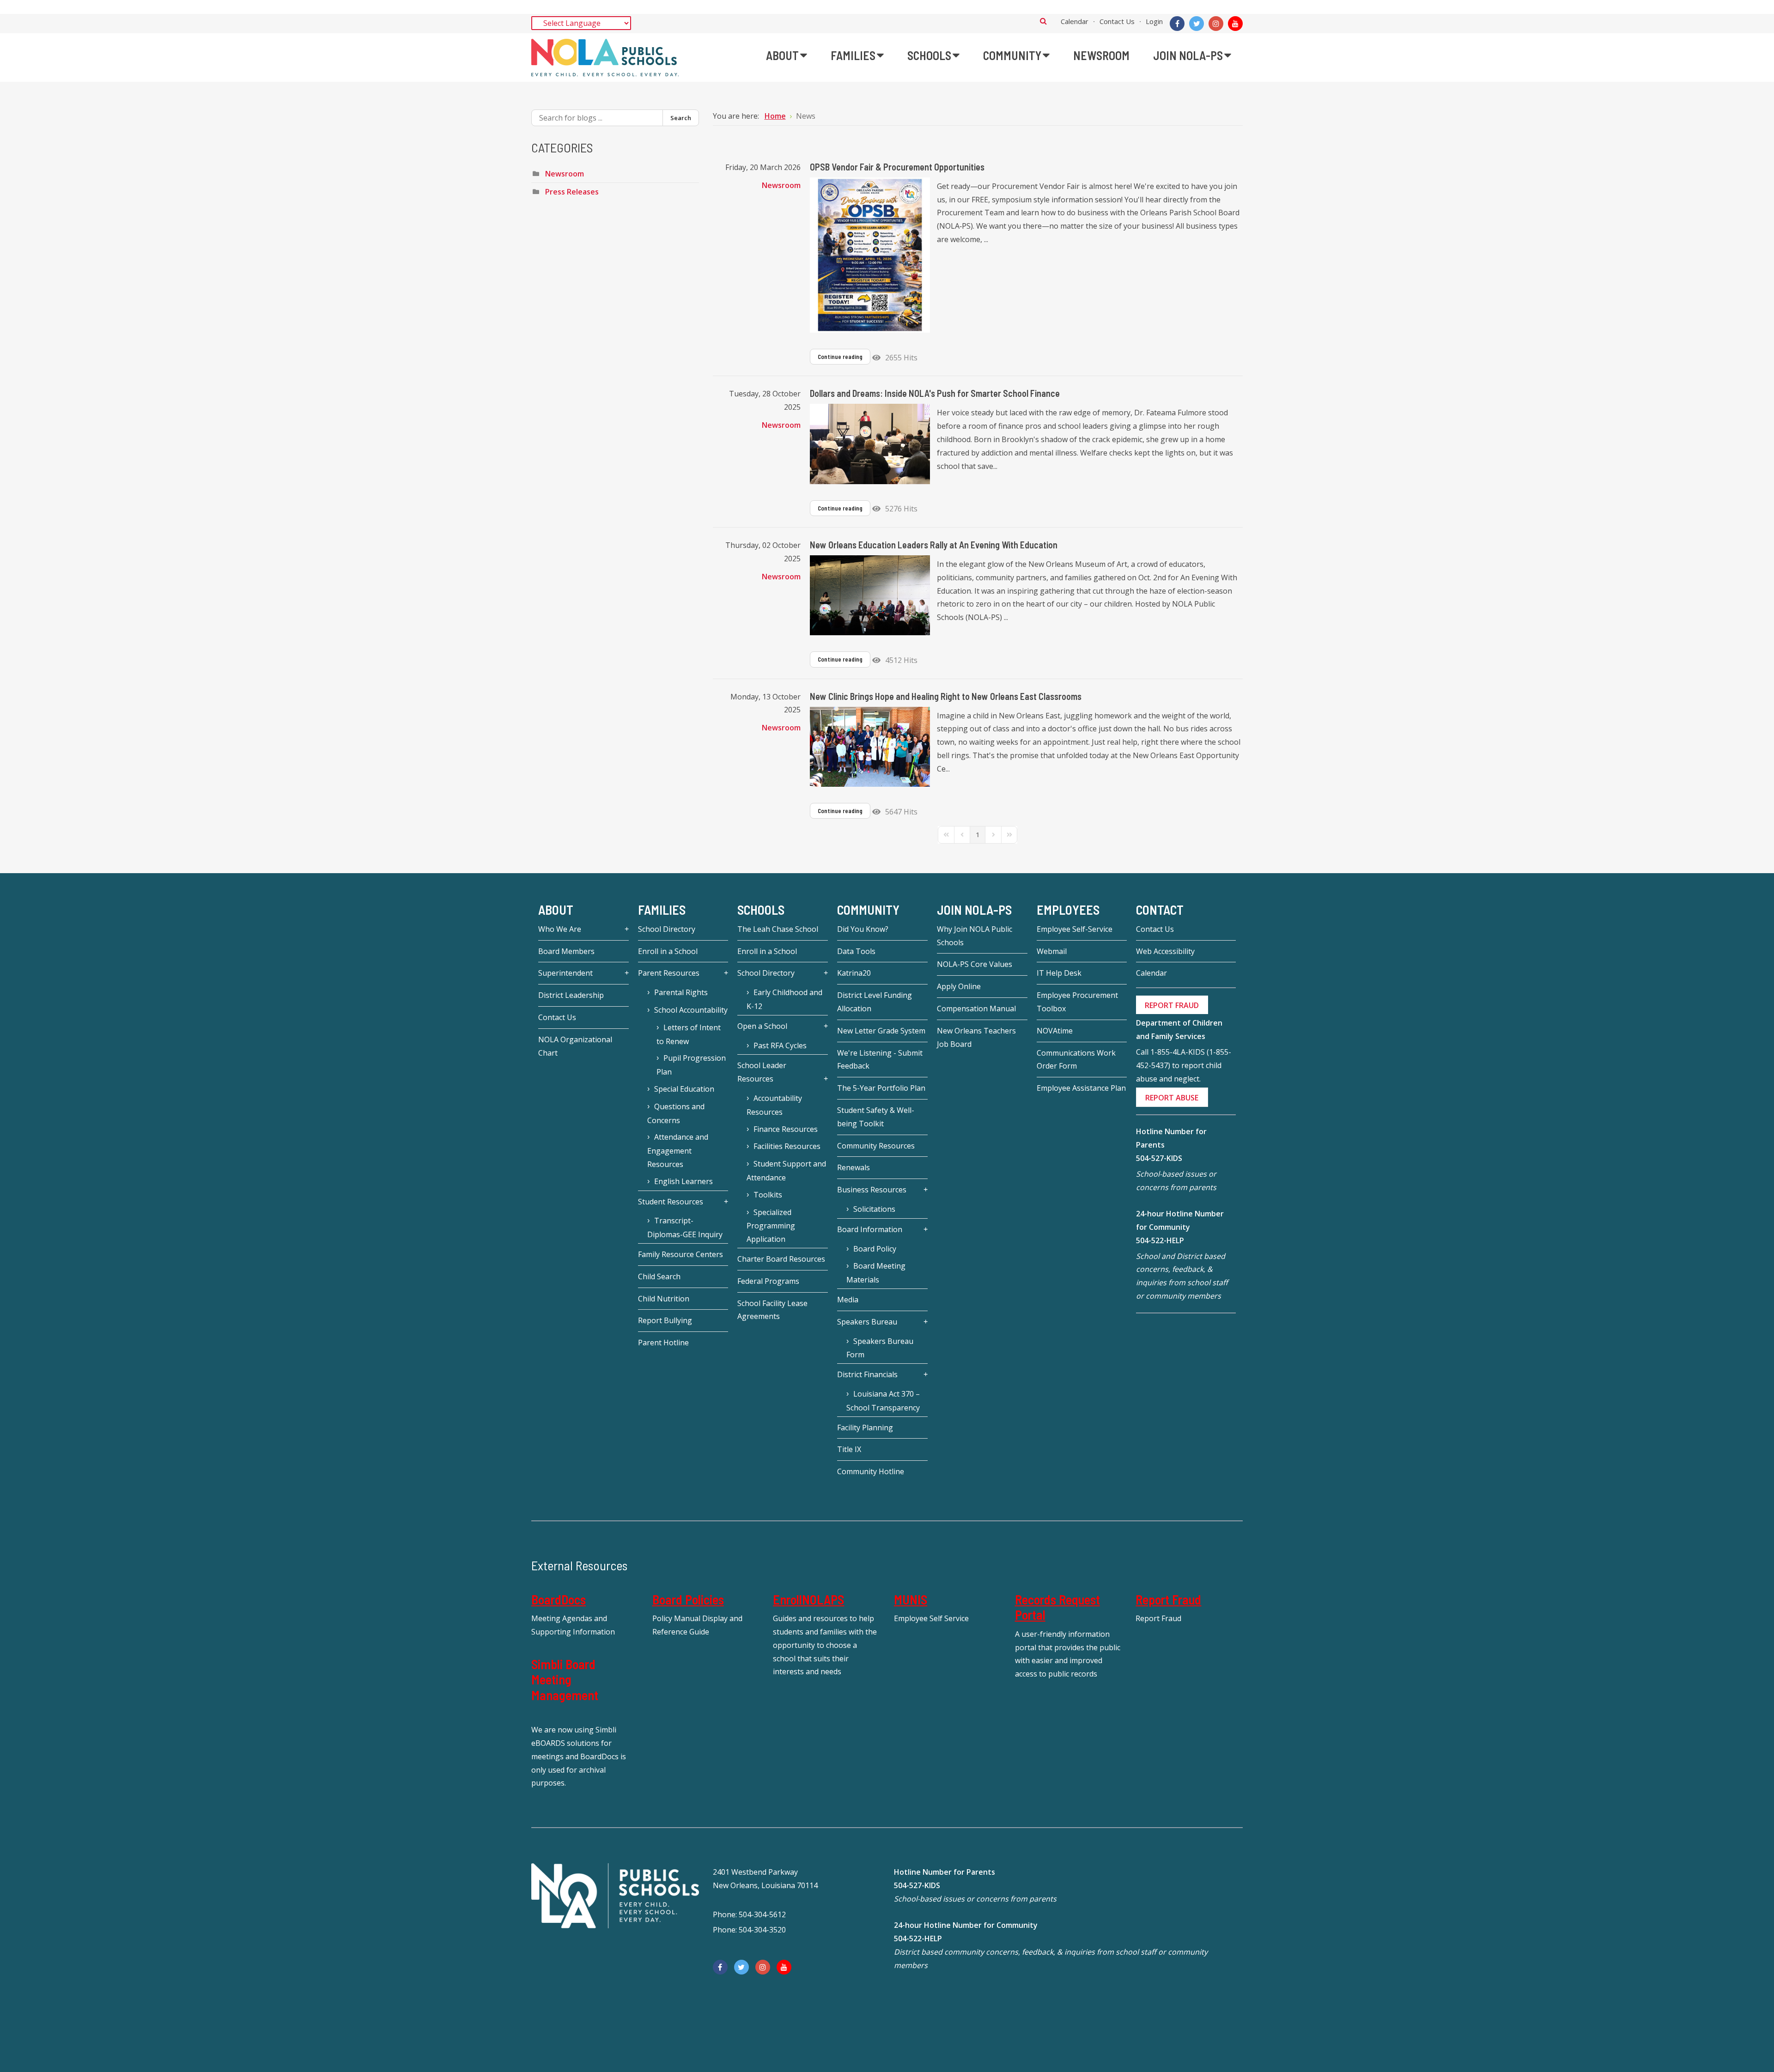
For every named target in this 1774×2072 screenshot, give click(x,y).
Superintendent (565, 973)
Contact (1160, 910)
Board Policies (688, 1599)
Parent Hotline (663, 1343)
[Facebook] (1177, 24)
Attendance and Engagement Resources (678, 1151)
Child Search (659, 1276)
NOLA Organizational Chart (575, 1046)
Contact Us (1117, 21)
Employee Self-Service (1075, 929)
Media (848, 1300)
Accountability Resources (774, 1105)
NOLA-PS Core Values (975, 964)
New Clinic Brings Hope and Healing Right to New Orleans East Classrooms (946, 696)
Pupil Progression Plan (691, 1065)
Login (1154, 21)
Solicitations (874, 1209)
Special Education (684, 1089)
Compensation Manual (976, 1009)
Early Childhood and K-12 (784, 999)
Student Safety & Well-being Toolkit (876, 1117)
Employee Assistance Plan (1081, 1088)
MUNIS (911, 1599)
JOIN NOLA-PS (974, 910)
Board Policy (875, 1249)
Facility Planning (865, 1428)
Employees (1068, 910)
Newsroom (781, 185)
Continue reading (840, 357)
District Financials (867, 1374)
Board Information (870, 1229)
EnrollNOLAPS (808, 1599)
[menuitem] (787, 55)
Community (868, 910)
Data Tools (856, 951)
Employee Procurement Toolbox (1077, 1002)
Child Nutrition (664, 1299)
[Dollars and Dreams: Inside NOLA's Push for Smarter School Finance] (870, 444)
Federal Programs (768, 1281)
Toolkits (768, 1195)
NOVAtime (1055, 1031)
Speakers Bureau (867, 1322)
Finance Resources (786, 1129)
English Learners (683, 1181)
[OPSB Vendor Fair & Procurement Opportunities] (870, 255)
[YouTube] (1235, 24)
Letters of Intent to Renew (689, 1034)
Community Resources (876, 1146)
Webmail (1052, 951)
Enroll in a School (668, 951)
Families (662, 910)
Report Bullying (665, 1320)
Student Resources (671, 1202)
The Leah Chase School (778, 929)
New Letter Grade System (881, 1031)
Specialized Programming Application (771, 1226)
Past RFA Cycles (780, 1045)
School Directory (667, 929)
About (556, 910)
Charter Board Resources (781, 1259)
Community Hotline (871, 1471)
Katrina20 (854, 973)
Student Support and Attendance (786, 1171)
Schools (761, 910)
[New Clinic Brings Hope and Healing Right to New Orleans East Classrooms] (870, 747)
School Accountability (691, 1010)
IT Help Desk (1059, 973)
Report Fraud (1168, 1599)
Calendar (1075, 21)
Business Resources (872, 1190)
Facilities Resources (787, 1146)
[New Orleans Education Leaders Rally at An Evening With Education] (870, 595)
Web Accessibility (1165, 951)
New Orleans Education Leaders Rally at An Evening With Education (934, 545)
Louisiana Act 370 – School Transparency (883, 1401)
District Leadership (571, 995)
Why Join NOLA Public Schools (975, 936)
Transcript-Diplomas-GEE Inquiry (685, 1227)
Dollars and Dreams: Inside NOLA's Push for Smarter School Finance (935, 393)
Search (1043, 21)
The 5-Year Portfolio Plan (881, 1088)
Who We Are (560, 929)
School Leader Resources (762, 1072)
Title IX (849, 1449)
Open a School (762, 1026)
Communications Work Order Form (1076, 1060)
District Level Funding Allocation (875, 1002)
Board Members (566, 951)
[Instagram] (1216, 24)
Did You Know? (863, 929)
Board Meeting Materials (876, 1273)
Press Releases (572, 192)
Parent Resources (669, 973)
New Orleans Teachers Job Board (976, 1037)
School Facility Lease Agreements (772, 1310)
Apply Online (959, 986)
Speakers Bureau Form (880, 1348)
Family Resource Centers (680, 1254)
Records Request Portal (1057, 1607)
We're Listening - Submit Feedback (880, 1060)
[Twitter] (1197, 24)
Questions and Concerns (676, 1113)
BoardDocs (559, 1599)
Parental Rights (681, 992)
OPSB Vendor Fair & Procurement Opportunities (897, 167)
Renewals (854, 1167)
